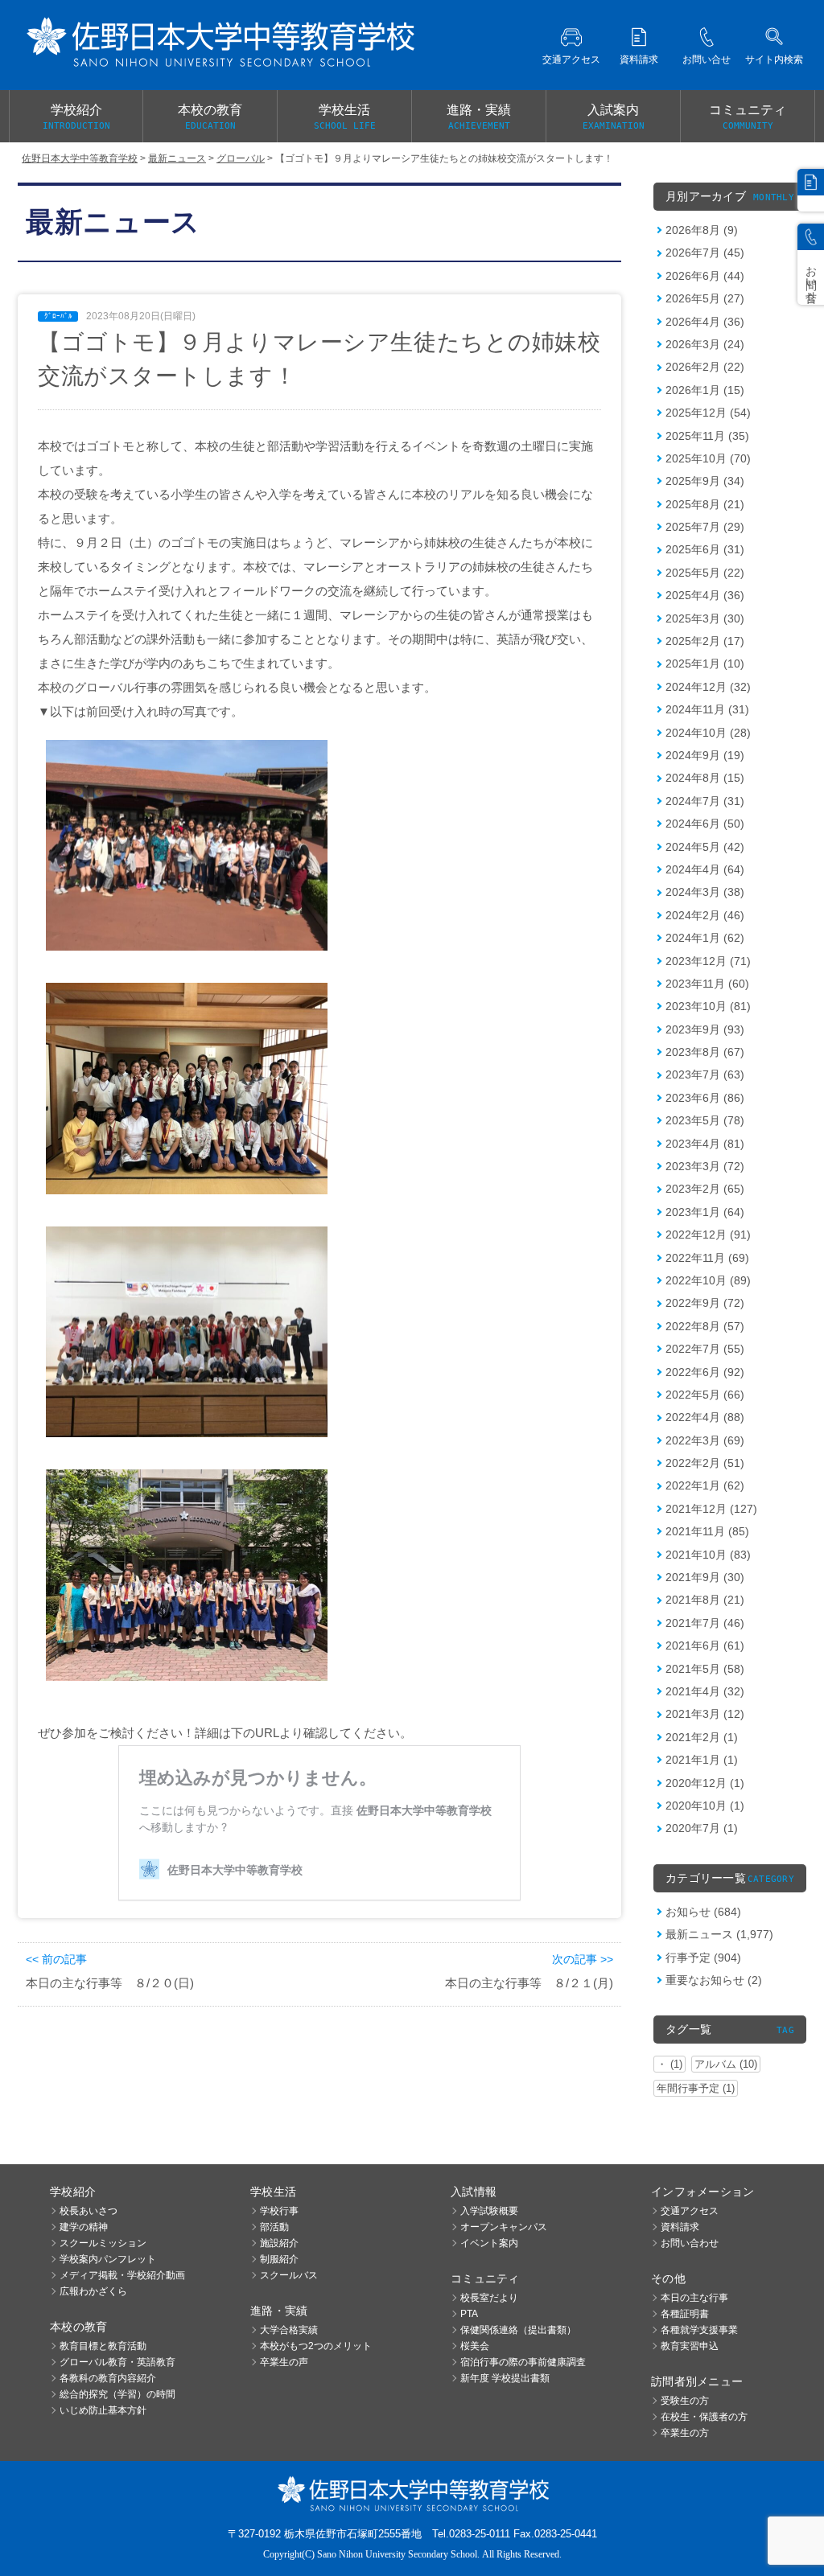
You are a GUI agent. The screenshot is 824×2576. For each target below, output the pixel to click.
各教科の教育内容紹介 (108, 2378)
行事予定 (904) (703, 1958)
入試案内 (614, 117)
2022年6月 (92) (705, 1372)
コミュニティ (748, 117)
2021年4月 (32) (705, 1691)
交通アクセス (690, 2211)
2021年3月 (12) (705, 1714)
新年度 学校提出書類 (505, 2378)
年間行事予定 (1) (696, 2088)
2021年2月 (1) (702, 1737)
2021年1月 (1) (702, 1760)
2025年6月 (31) (705, 549)
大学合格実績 (289, 2330)
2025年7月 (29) (705, 527)
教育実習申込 (690, 2346)
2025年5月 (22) (705, 573)
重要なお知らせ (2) (714, 1980)
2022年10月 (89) (708, 1280)
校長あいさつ (89, 2211)
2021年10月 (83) (708, 1555)
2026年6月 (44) (705, 276)
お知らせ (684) (703, 1912)
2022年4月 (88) (705, 1417)
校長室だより (489, 2298)
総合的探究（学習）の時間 (117, 2394)
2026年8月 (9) (702, 230)
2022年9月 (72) (705, 1303)
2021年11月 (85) (707, 1531)
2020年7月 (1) (702, 1828)
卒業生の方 (685, 2433)
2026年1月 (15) (705, 390)
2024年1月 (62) (705, 938)
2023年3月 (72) (705, 1166)
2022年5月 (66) (705, 1395)
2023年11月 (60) (707, 984)
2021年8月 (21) (705, 1600)
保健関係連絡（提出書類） (518, 2330)
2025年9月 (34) (705, 481)
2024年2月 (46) (705, 915)
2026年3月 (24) (705, 344)
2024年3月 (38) (705, 892)
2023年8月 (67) (705, 1052)
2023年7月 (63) (705, 1074)
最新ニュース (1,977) (719, 1934)
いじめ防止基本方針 (103, 2410)
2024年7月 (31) (705, 801)
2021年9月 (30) (705, 1577)
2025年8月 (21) (705, 504)
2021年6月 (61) (705, 1645)
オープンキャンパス (504, 2227)
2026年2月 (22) (705, 367)
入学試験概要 (489, 2211)
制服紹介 (279, 2259)
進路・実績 (479, 117)
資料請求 (680, 2227)
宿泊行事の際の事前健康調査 (523, 2362)
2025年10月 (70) (708, 458)
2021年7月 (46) (705, 1623)
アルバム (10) (726, 2064)
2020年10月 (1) (705, 1806)
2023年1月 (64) (705, 1212)
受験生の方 (685, 2401)
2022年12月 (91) (708, 1235)
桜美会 (475, 2346)
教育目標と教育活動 (103, 2346)
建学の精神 (84, 2227)
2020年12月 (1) (705, 1783)
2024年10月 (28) (708, 733)
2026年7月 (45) (705, 253)
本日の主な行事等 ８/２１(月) (529, 1983)
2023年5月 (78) (705, 1120)
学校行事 (279, 2211)
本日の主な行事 (694, 2298)
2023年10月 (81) (708, 1006)
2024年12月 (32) (708, 687)
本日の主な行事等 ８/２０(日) (110, 1983)
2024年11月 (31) (707, 709)
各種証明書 (685, 2314)
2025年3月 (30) (705, 618)
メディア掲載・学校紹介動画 (122, 2275)
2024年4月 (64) (705, 869)
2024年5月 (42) (705, 847)
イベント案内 (489, 2243)
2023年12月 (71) (708, 961)
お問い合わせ (690, 2243)
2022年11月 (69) (707, 1258)
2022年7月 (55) (705, 1349)
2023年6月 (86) (705, 1098)
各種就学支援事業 (699, 2330)
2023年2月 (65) (705, 1189)
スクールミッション (103, 2243)
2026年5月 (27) (705, 298)
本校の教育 (210, 117)
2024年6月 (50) (705, 824)
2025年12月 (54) (708, 413)
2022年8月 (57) (705, 1326)
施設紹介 (279, 2243)
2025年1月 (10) (705, 664)
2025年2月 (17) (705, 641)
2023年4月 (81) (705, 1144)
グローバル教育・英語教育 (117, 2362)
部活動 (274, 2227)
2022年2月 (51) (705, 1463)
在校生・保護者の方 (704, 2417)
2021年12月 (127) (711, 1509)
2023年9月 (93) (705, 1029)
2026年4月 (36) (705, 322)
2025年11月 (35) (707, 436)
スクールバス (289, 2275)
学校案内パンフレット (108, 2259)
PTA (469, 2314)
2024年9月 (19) (705, 755)
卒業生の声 (284, 2362)
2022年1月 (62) (705, 1485)
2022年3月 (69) (705, 1440)
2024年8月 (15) (705, 778)
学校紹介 (76, 117)
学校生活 (345, 117)
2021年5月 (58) (705, 1669)
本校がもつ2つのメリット (316, 2346)
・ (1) (669, 2064)
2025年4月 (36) (705, 595)
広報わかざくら (93, 2291)
